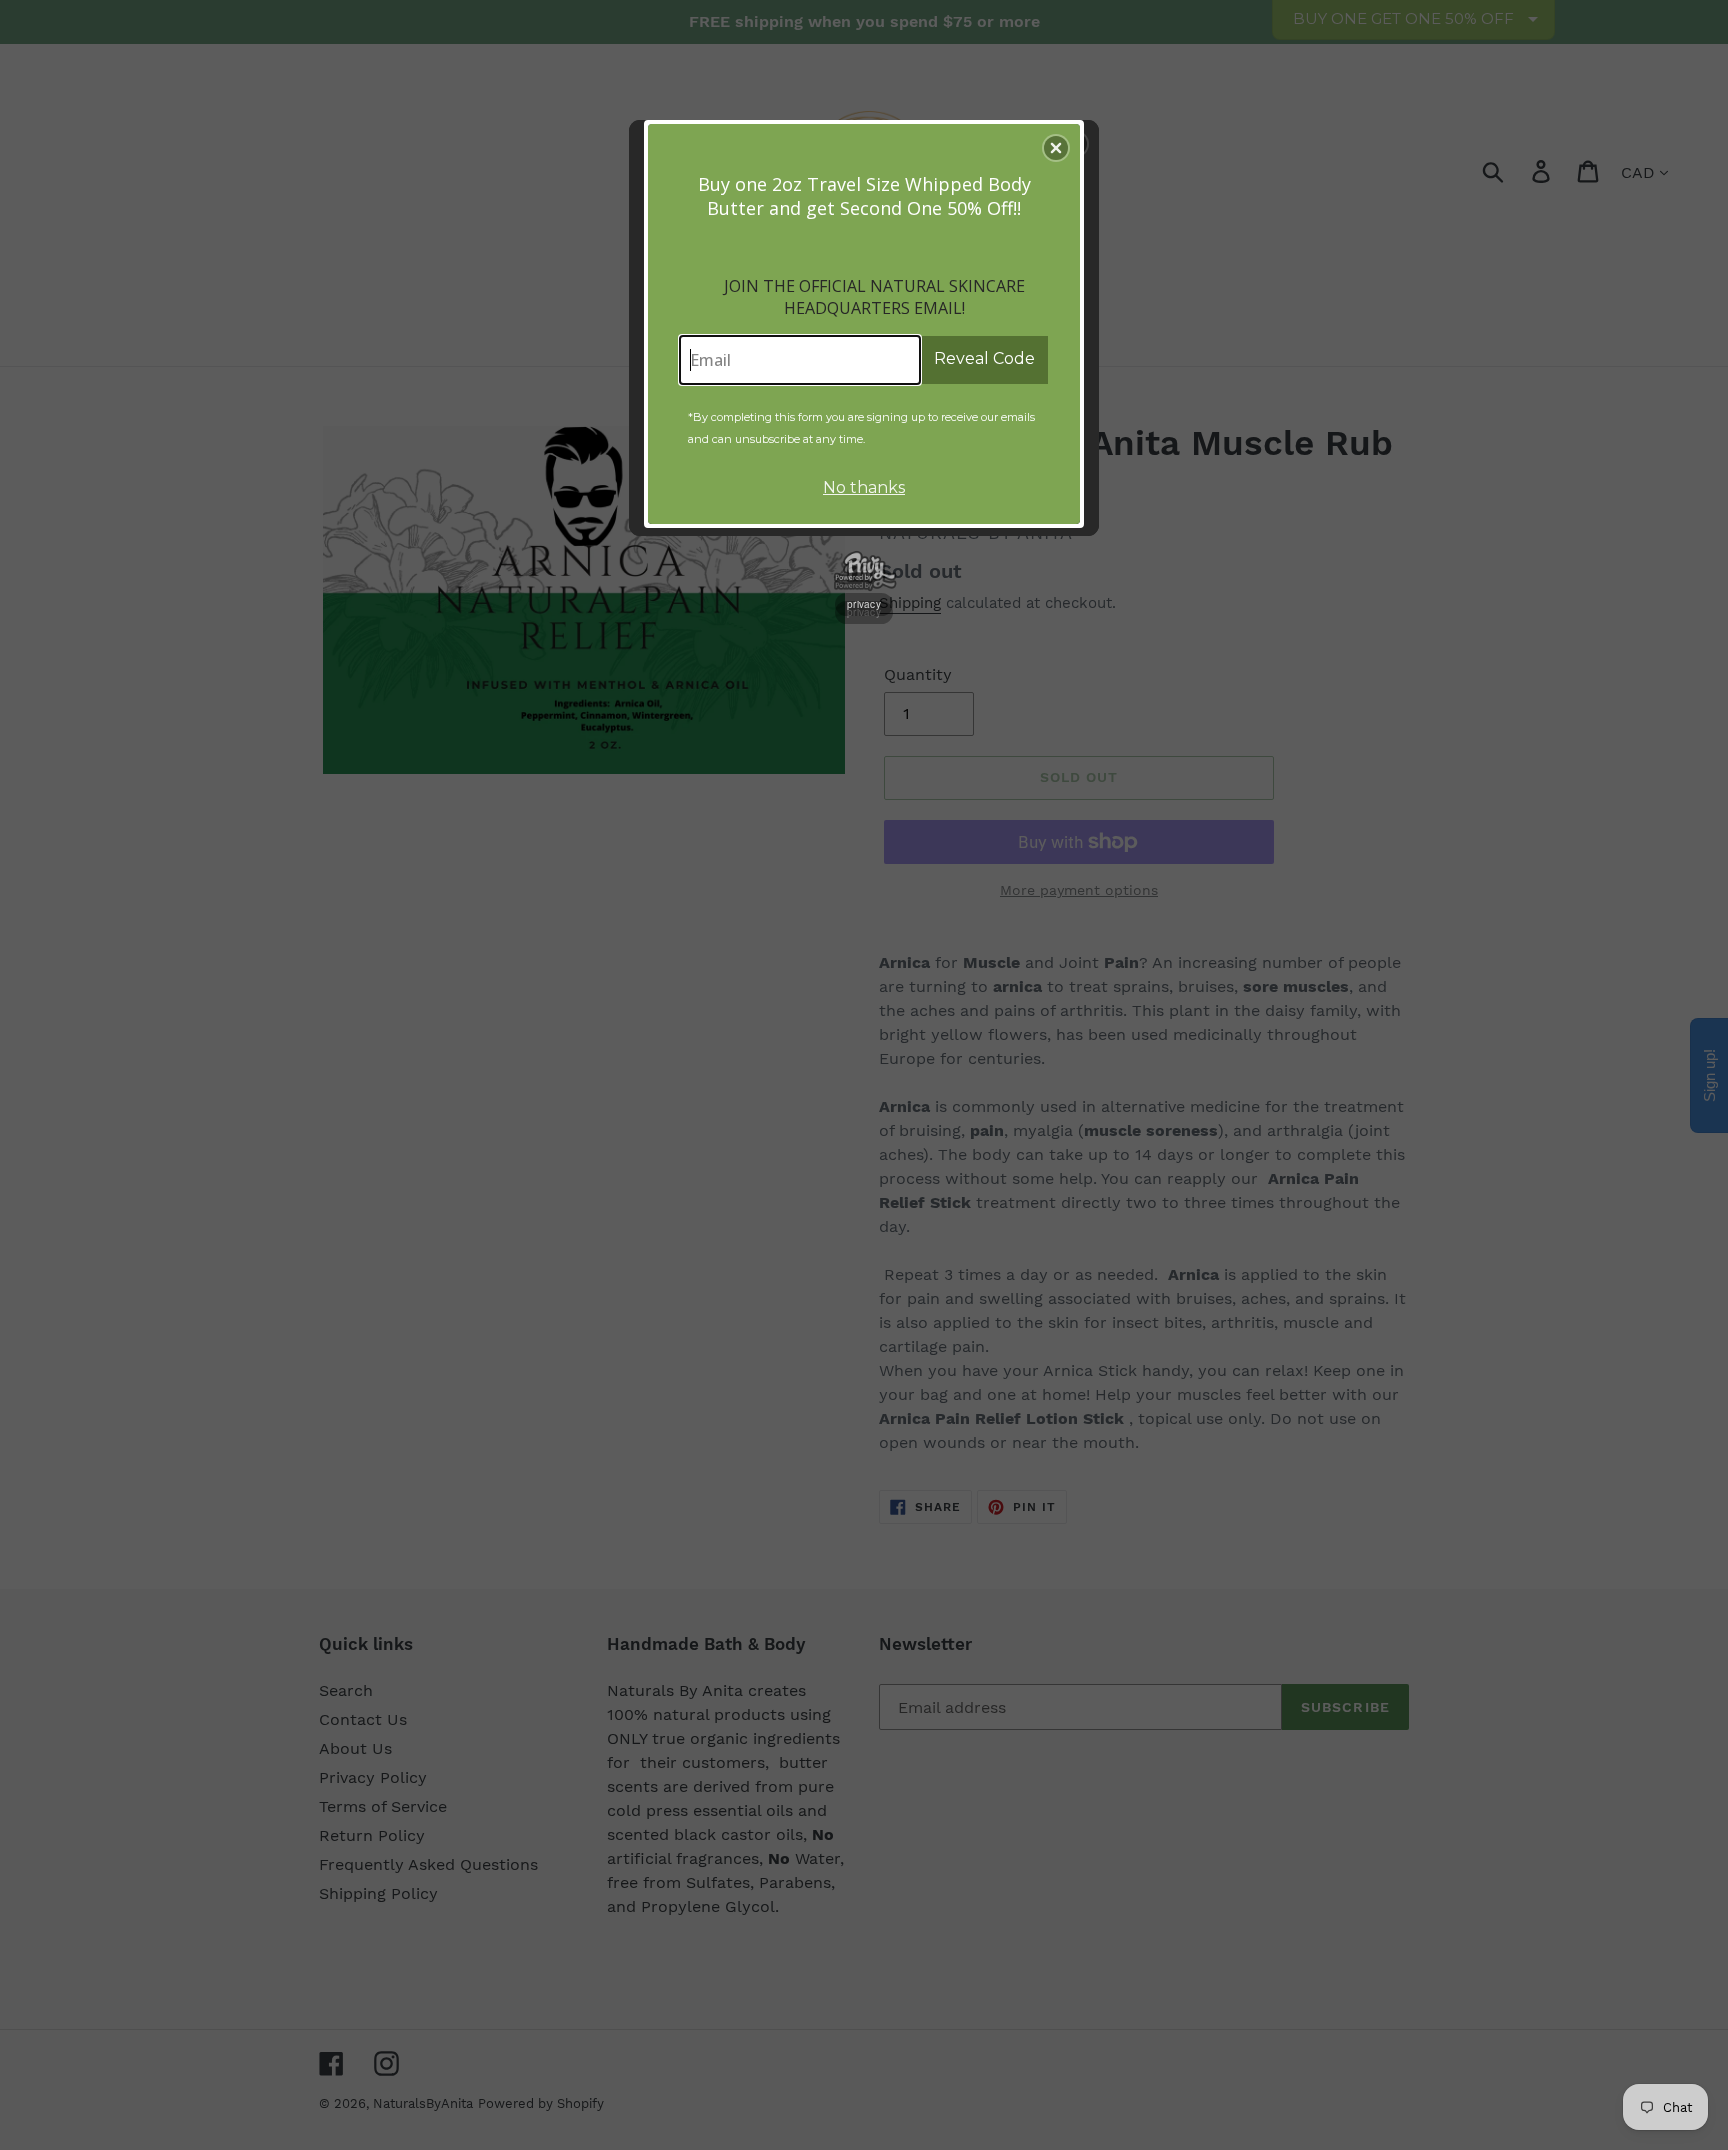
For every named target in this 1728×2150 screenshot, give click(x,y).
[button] (1056, 148)
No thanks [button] (864, 487)
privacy (864, 604)
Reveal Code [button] (984, 358)
